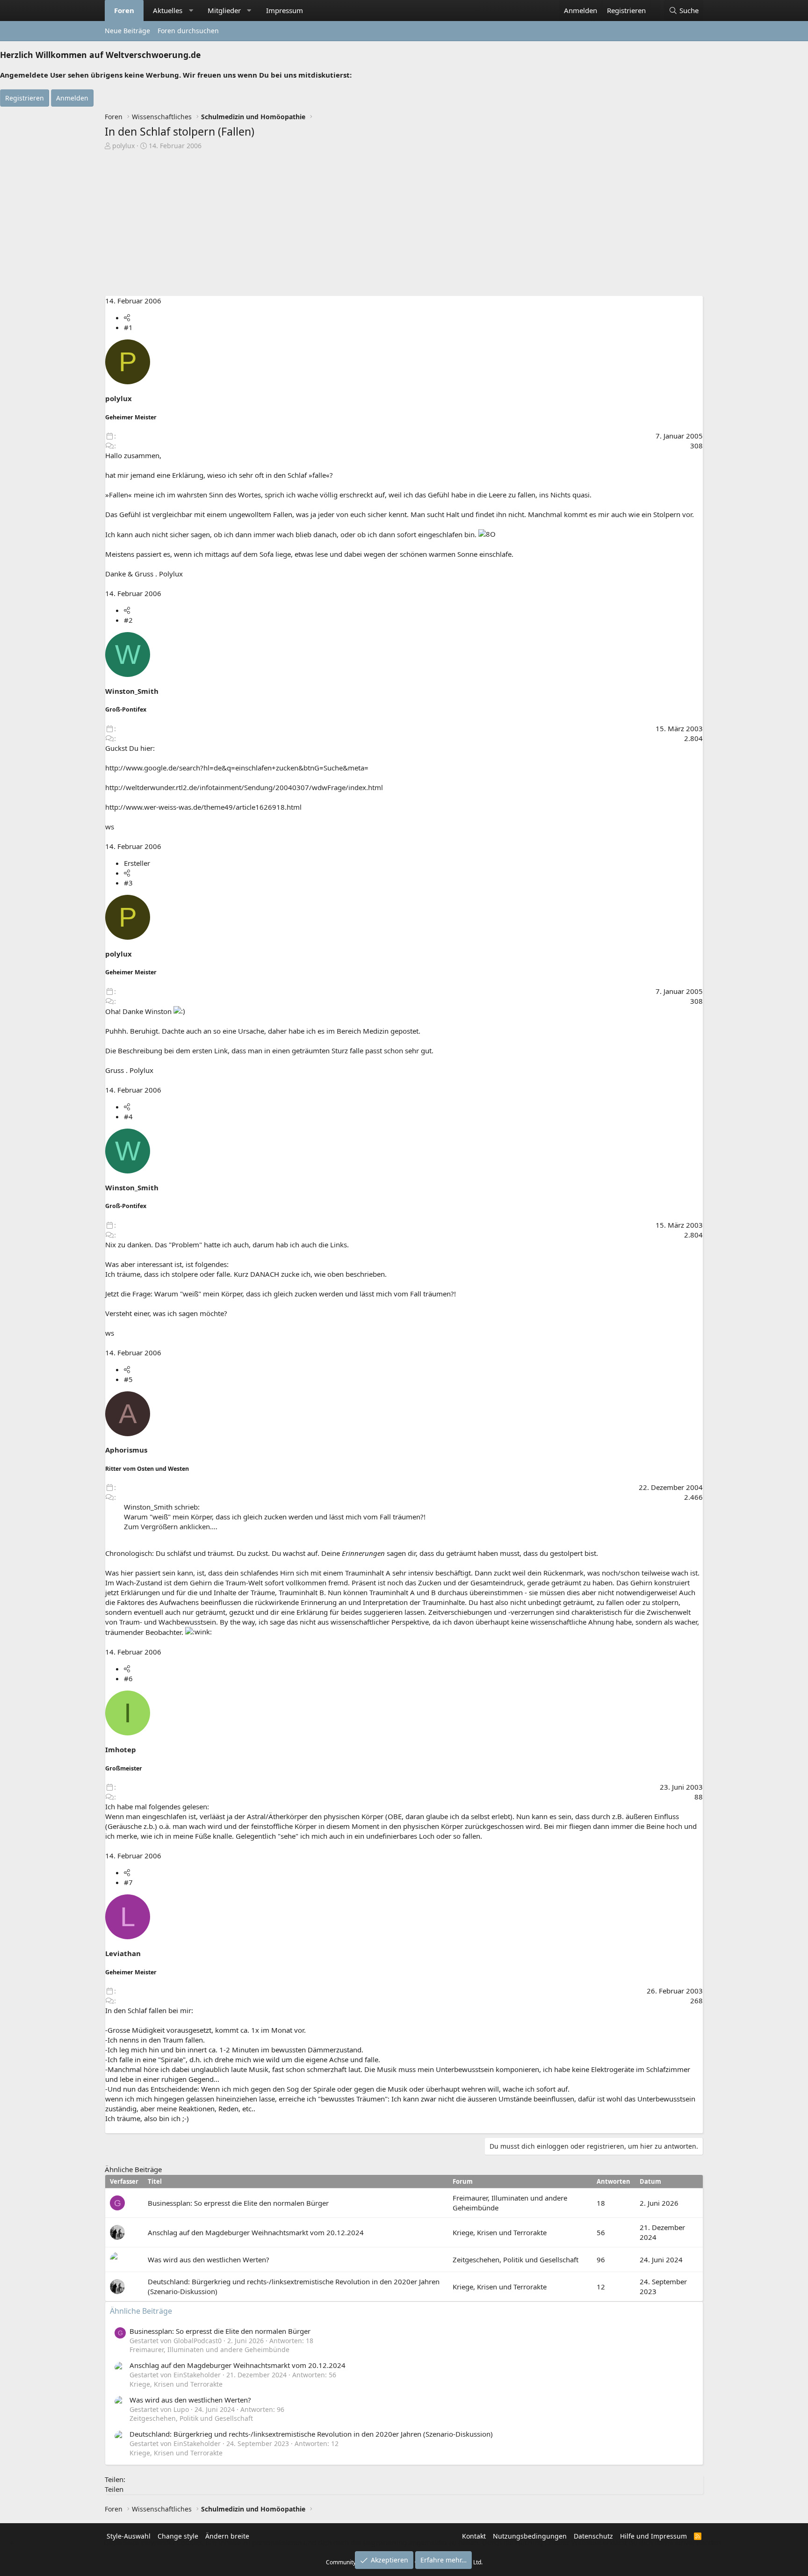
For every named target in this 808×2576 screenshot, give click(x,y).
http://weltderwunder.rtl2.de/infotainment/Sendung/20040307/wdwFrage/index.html (244, 787)
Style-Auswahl (129, 2536)
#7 (128, 1882)
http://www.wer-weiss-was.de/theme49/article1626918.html (203, 807)
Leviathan (123, 1953)
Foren (124, 10)
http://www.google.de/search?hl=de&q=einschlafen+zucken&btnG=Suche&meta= (237, 768)
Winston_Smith (132, 691)
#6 (128, 1678)
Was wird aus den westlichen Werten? (209, 2259)
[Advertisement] (404, 221)
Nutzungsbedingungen (530, 2536)
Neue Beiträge (127, 31)
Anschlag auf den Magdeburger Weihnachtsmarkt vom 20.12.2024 (256, 2232)
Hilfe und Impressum (653, 2536)
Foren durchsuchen (188, 31)
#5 (128, 1379)
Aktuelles (168, 10)
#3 (128, 883)
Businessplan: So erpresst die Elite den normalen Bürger (238, 2203)
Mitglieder (224, 10)
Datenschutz (593, 2536)
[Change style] (655, 6)
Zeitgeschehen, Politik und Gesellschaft (516, 2259)
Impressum (285, 10)
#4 (128, 1116)
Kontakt (474, 2536)
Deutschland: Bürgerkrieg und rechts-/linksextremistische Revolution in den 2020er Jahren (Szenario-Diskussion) (311, 2434)
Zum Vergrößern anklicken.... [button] (171, 1526)
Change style (178, 2536)
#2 (128, 620)
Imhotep (121, 1749)
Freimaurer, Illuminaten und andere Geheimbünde (209, 2349)
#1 (128, 327)
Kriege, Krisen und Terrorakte (500, 2232)
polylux (123, 146)
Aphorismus (126, 1450)
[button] (191, 11)
